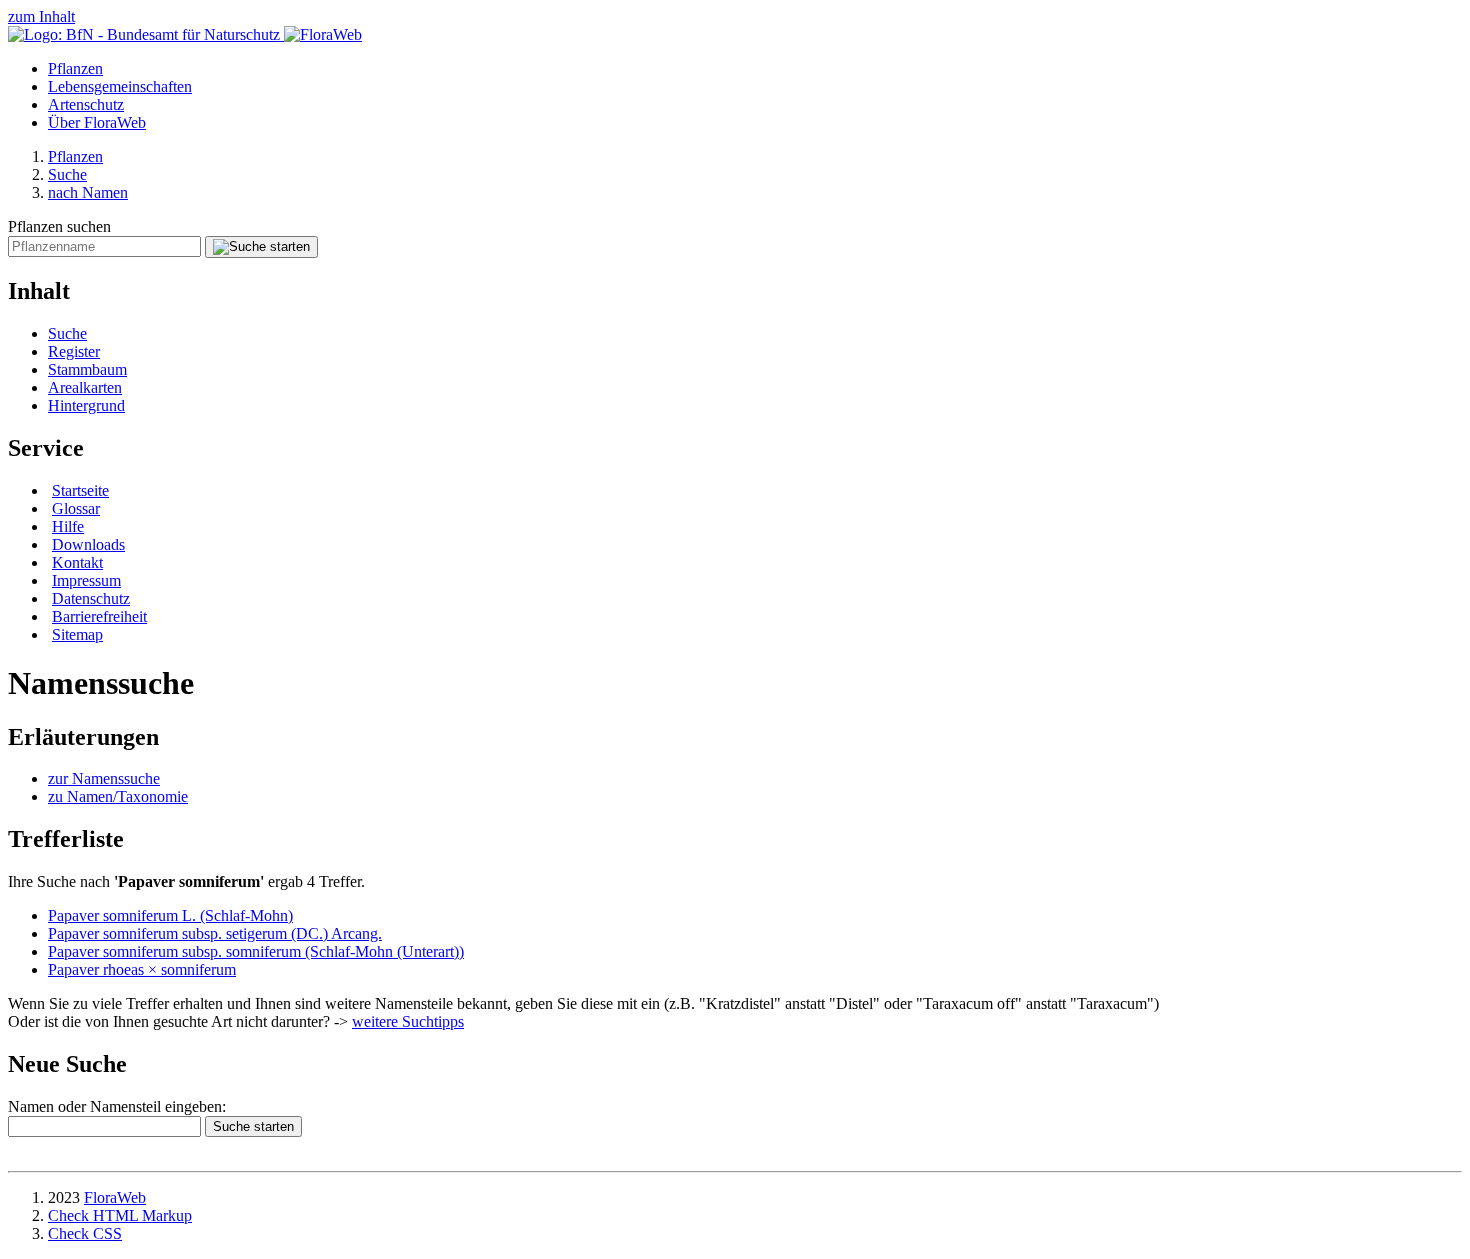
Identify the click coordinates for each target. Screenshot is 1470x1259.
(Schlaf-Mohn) (170, 915)
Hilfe (68, 526)
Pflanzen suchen (59, 226)
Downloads (88, 544)
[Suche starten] (261, 247)
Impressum (86, 580)
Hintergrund (86, 405)
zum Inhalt (41, 16)
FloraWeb (115, 1197)
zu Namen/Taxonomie (118, 796)
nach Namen (88, 192)
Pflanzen (75, 68)
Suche (67, 174)
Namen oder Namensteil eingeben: (117, 1106)
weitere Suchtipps (408, 1021)
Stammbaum (87, 369)
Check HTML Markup (120, 1215)
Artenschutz (86, 104)
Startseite (80, 490)
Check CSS (85, 1233)
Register (74, 351)
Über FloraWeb (97, 122)
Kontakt (77, 562)
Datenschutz (91, 598)
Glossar (76, 508)
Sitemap (77, 634)
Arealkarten (85, 387)
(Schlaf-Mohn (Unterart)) (256, 951)
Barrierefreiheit (99, 616)
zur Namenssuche (104, 778)
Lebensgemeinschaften (120, 86)
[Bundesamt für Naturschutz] (146, 34)
